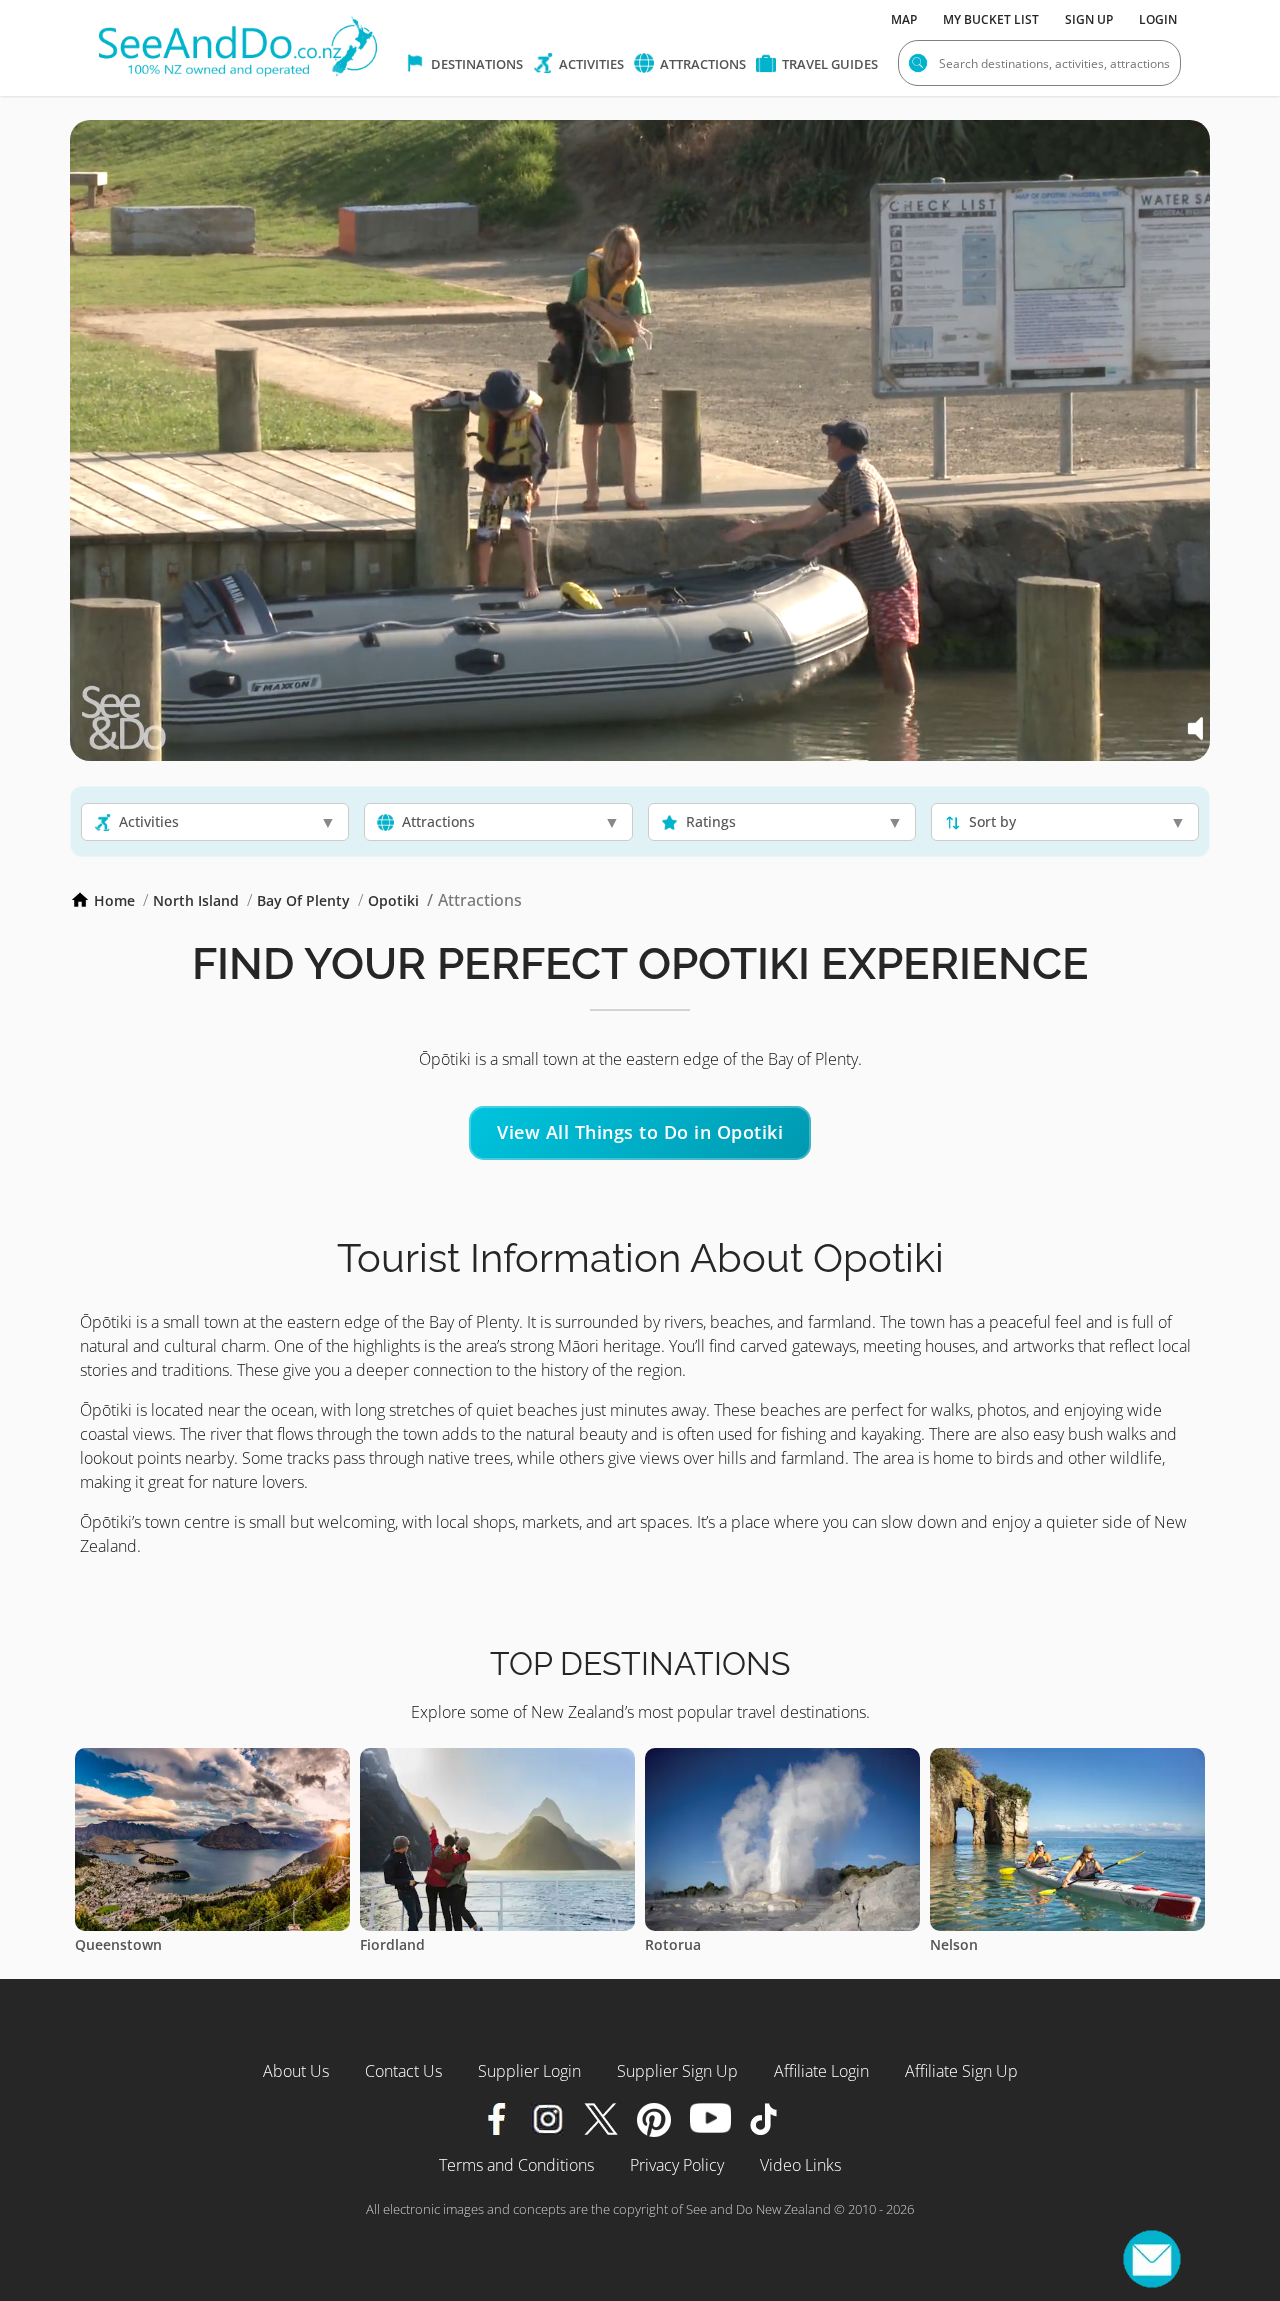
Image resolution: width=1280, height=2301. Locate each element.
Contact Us (403, 2071)
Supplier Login (529, 2071)
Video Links (800, 2165)
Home (114, 900)
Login (1158, 19)
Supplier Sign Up (677, 2071)
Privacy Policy (677, 2165)
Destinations (475, 64)
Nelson (669, 1944)
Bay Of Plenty (303, 900)
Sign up (1089, 19)
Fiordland (107, 1944)
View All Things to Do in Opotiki (640, 1132)
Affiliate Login (821, 2071)
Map (904, 19)
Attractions (701, 64)
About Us (296, 2071)
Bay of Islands (977, 1944)
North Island (196, 900)
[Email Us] (1152, 2259)
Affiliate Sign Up (961, 2071)
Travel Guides (828, 64)
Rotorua (388, 1944)
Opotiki (393, 900)
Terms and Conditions (516, 2165)
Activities (590, 64)
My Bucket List (991, 19)
